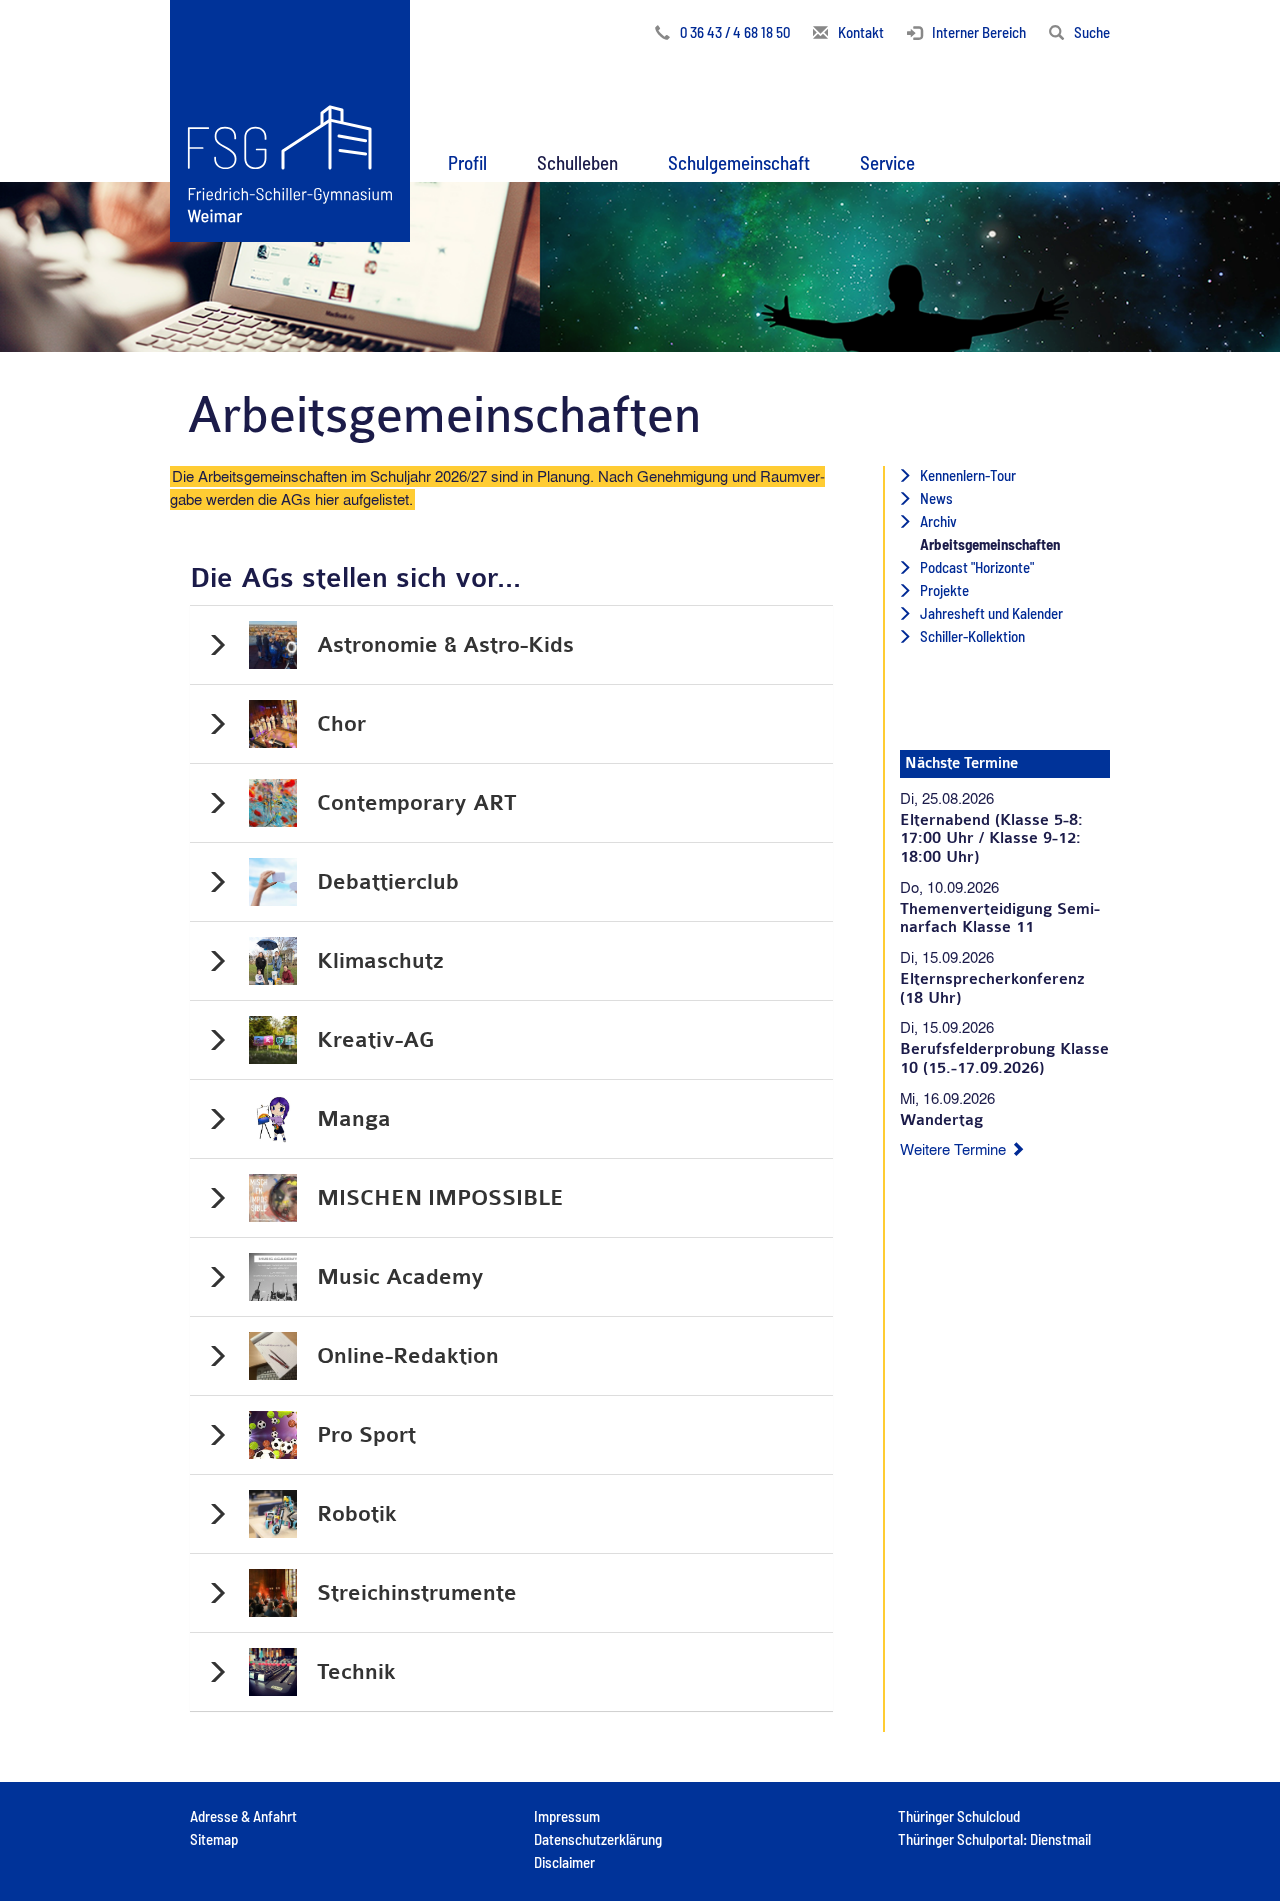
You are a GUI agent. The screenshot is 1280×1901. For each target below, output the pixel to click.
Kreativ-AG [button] (375, 1040)
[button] (467, 158)
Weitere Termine (955, 1149)
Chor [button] (341, 724)
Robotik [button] (357, 1514)
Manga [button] (354, 1119)
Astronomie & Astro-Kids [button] (445, 645)
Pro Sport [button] (366, 1435)
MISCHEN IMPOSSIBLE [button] (440, 1198)
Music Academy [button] (400, 1277)
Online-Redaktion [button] (408, 1356)
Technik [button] (356, 1672)
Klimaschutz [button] (380, 961)
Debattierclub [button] (388, 882)
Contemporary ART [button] (417, 803)
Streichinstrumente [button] (417, 1593)
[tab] (511, 645)
